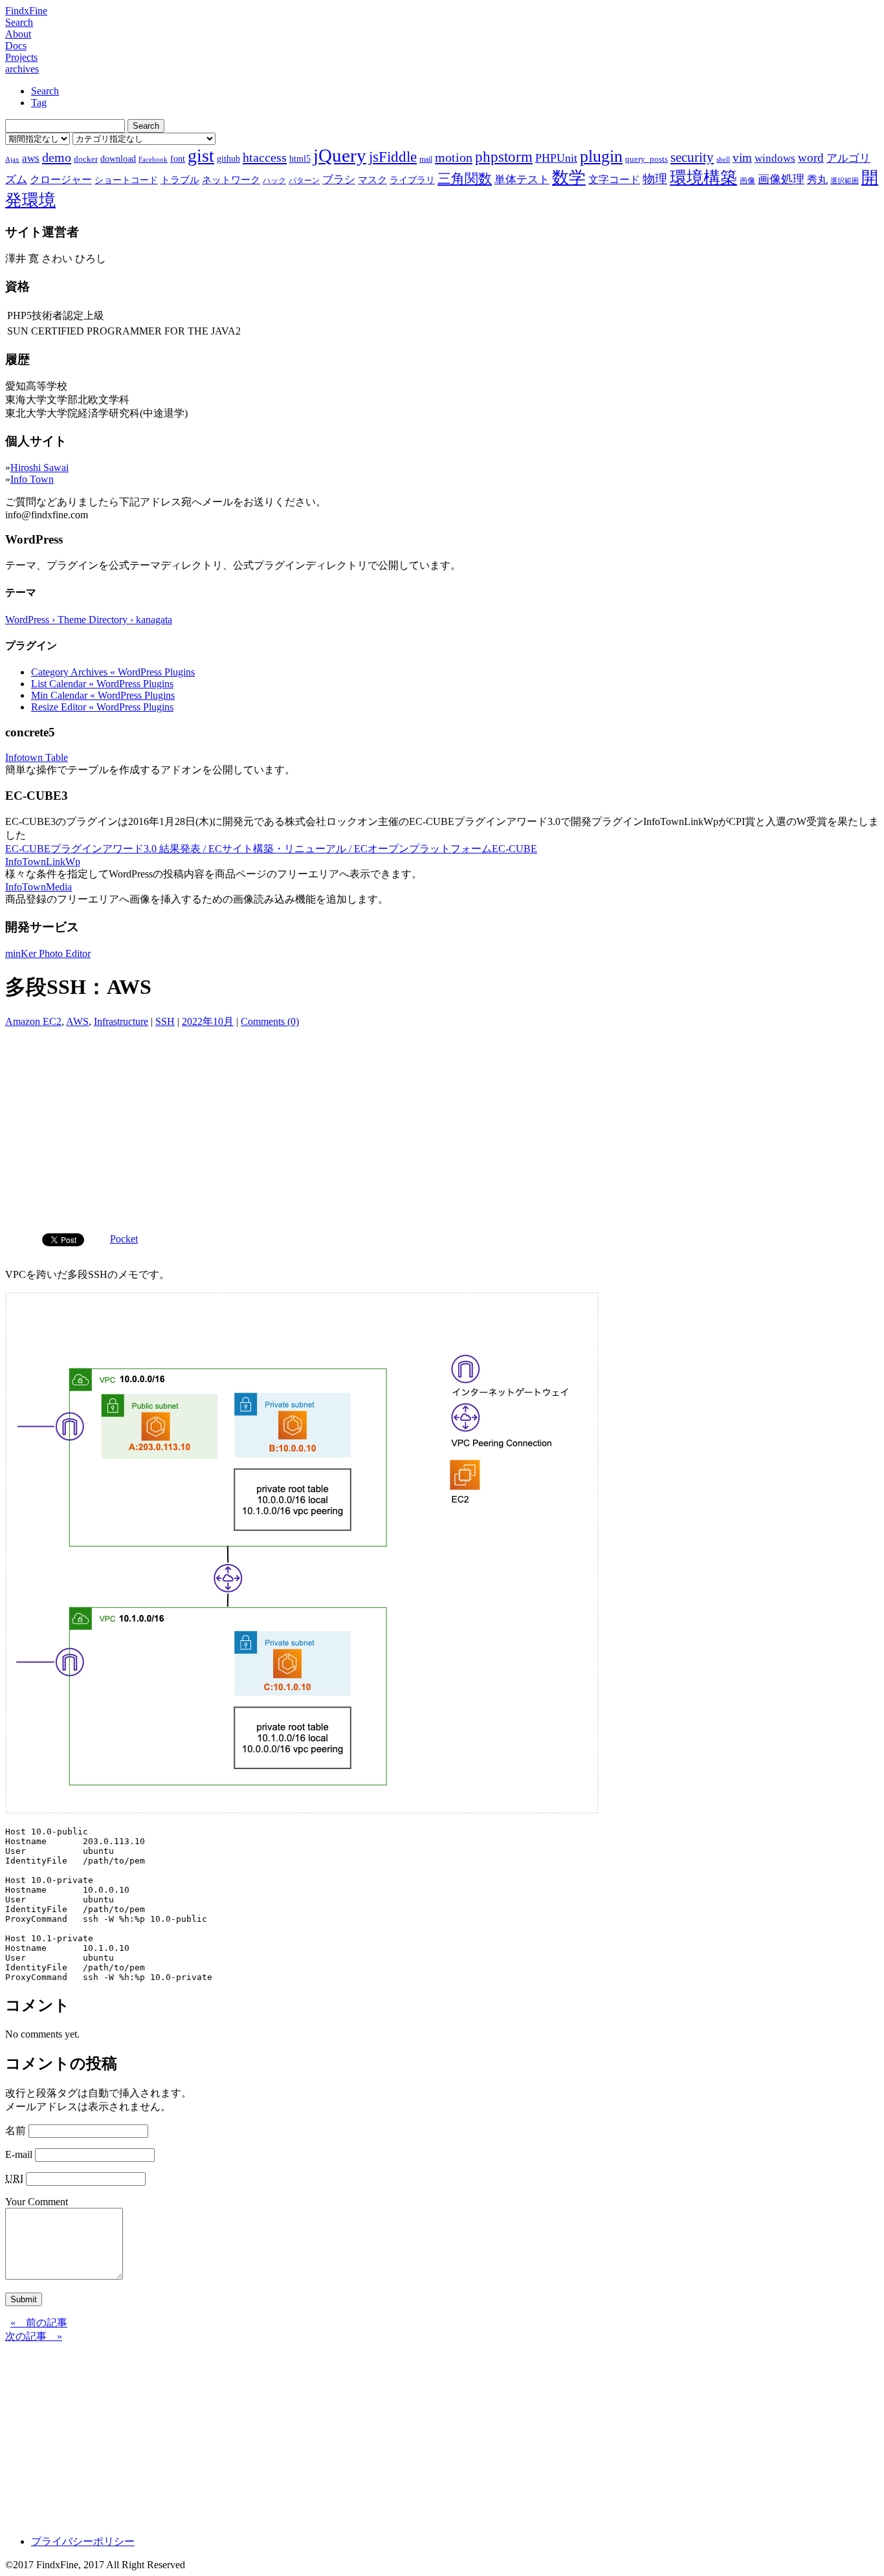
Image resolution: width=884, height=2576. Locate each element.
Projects (21, 57)
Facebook (153, 160)
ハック (274, 181)
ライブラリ (412, 180)
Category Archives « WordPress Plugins (113, 672)
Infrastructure (121, 1021)
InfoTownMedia (39, 887)
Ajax (12, 160)
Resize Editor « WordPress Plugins (102, 707)
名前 (16, 2130)
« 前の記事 (39, 2323)
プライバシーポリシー (83, 2541)
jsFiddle (393, 157)
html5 (300, 159)
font (178, 159)
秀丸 (817, 180)
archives (22, 69)
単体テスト (522, 180)
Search (19, 22)
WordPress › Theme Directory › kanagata (89, 620)
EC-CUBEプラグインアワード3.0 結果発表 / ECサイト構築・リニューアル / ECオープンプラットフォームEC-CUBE (271, 849)
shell (723, 160)
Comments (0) (270, 1021)
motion (454, 157)
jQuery (340, 155)
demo (57, 157)
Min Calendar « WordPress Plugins (103, 695)
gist (201, 156)
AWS (77, 1021)
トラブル (180, 180)
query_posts (646, 159)
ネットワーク (231, 180)
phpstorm (504, 157)
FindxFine (26, 11)
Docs (16, 46)
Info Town (32, 479)
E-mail (19, 2154)
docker (86, 159)
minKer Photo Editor (48, 953)
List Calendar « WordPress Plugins (102, 684)
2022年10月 (208, 1021)
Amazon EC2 (33, 1021)
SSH (165, 1021)
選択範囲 (845, 181)
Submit (24, 2299)
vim (742, 158)
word (811, 158)
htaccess (265, 157)
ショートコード (126, 180)
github (228, 159)
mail (426, 159)
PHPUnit (556, 158)
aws (31, 158)
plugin (601, 156)
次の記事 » (34, 2336)
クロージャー (61, 180)
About (18, 34)
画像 (747, 181)
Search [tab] (45, 91)
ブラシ (339, 180)
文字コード (614, 180)
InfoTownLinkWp (43, 862)
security (692, 157)
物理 (655, 179)
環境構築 (703, 178)
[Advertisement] (442, 1126)
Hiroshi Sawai (39, 468)
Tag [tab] (39, 103)
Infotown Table (37, 757)
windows (775, 158)
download (118, 159)
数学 (569, 178)
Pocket (124, 1239)
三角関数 (465, 178)
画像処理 (781, 179)
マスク (372, 180)
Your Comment (37, 2202)
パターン (304, 181)
